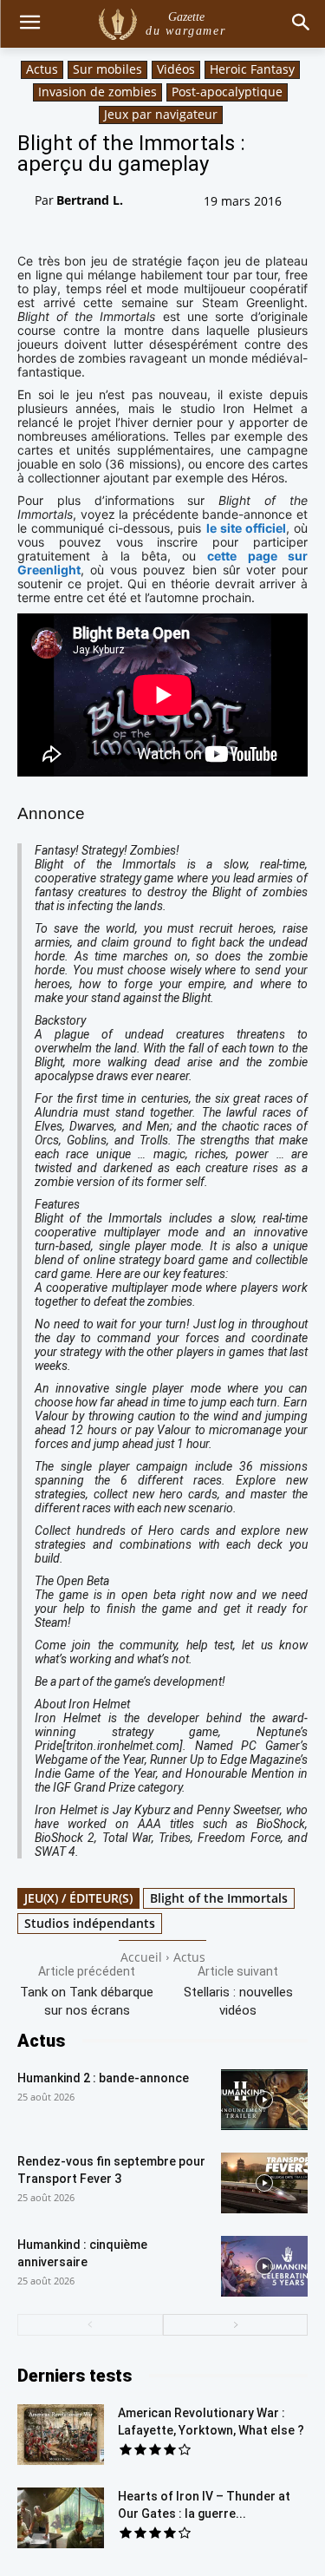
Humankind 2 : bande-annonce (103, 2078)
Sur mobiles (107, 69)
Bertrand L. (90, 200)
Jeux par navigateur (161, 114)
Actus (42, 69)
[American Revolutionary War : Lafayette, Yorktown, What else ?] (61, 2435)
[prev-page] (90, 2325)
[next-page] (236, 2325)
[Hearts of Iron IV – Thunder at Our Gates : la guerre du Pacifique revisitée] (61, 2518)
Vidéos (176, 69)
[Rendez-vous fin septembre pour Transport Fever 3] (264, 2183)
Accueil (141, 1957)
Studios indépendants (90, 1923)
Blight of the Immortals (219, 1898)
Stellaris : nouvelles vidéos (238, 2001)
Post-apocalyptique (227, 92)
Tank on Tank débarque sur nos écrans (87, 2001)
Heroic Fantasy (252, 69)
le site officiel (246, 528)
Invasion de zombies (97, 92)
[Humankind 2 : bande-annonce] (264, 2100)
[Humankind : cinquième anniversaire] (264, 2266)
